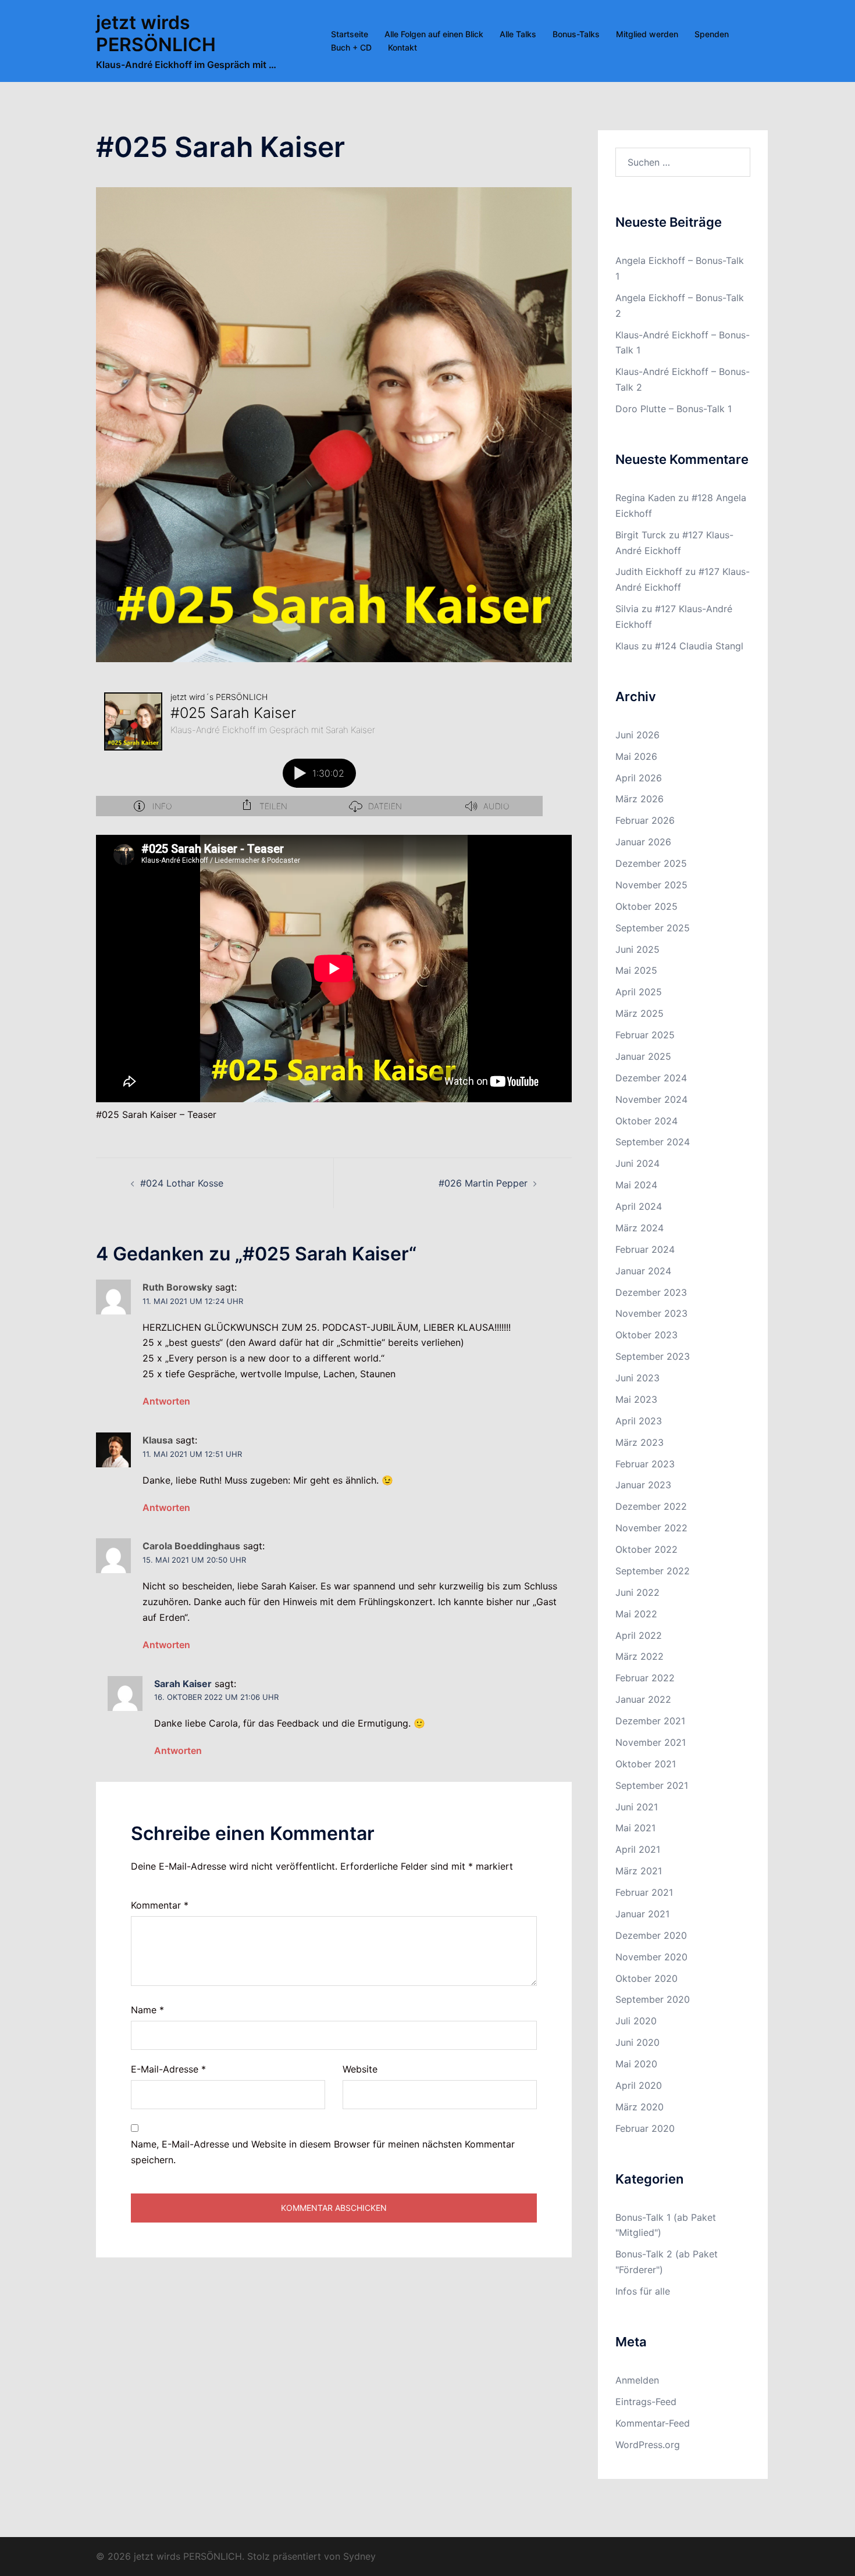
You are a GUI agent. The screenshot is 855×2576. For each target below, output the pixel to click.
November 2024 (651, 1099)
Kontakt (402, 47)
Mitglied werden (647, 34)
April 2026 (639, 778)
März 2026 (640, 799)
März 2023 (640, 1442)
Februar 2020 (645, 2128)
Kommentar (160, 1905)
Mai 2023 (636, 1399)
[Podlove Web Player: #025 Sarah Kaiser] (319, 750)
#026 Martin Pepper (483, 1183)
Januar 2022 (643, 1699)
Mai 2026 (636, 756)
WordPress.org (648, 2445)
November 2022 (651, 1528)
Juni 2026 (637, 735)
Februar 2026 (645, 820)
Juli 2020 (636, 2021)
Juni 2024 (637, 1163)
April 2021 (638, 1849)
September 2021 (652, 1785)
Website (360, 2069)
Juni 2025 (637, 949)
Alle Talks (518, 34)
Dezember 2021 (650, 1721)
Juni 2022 (637, 1592)
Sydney (359, 2556)
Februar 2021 (644, 1892)
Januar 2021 (642, 1914)
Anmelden (637, 2380)
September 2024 (653, 1142)
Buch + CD (351, 47)
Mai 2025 (636, 970)
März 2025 (640, 1013)
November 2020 (651, 1957)
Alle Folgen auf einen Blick (434, 34)
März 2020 (640, 2107)
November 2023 (651, 1313)
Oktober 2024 (646, 1121)
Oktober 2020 (646, 1978)
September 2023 (653, 1356)
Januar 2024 (643, 1271)
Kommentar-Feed (653, 2423)
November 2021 (651, 1742)
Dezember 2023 (651, 1292)
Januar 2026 (643, 842)
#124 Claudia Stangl (699, 646)
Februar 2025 (645, 1035)
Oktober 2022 (646, 1549)
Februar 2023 (645, 1464)
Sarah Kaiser (183, 1684)
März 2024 (640, 1228)
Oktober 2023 (646, 1335)
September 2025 (653, 928)
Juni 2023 (637, 1378)
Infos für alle (643, 2291)
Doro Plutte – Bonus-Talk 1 (674, 409)
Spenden (712, 34)
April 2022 (639, 1635)
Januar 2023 (643, 1485)
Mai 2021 (635, 1828)
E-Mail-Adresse (168, 2069)
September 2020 (653, 1999)
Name (147, 2010)
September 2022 (653, 1571)
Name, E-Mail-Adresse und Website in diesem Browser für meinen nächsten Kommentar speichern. (323, 2152)
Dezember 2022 (651, 1506)
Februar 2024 (645, 1249)
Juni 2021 (637, 1807)
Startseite (350, 34)
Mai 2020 (636, 2064)
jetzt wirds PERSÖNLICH (156, 33)
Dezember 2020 (651, 1935)
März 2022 (640, 1656)
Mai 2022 (636, 1614)
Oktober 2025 (646, 906)
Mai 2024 (636, 1185)
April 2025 (639, 992)
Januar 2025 (643, 1056)
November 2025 (651, 885)
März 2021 (639, 1871)
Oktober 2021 (646, 1764)
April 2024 (639, 1206)
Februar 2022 (645, 1678)
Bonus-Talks (576, 34)
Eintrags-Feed (646, 2402)
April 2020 (639, 2085)
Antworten (166, 1401)
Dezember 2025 (651, 863)
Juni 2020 (637, 2042)
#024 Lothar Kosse (182, 1183)
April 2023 (639, 1421)
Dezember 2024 (651, 1078)
